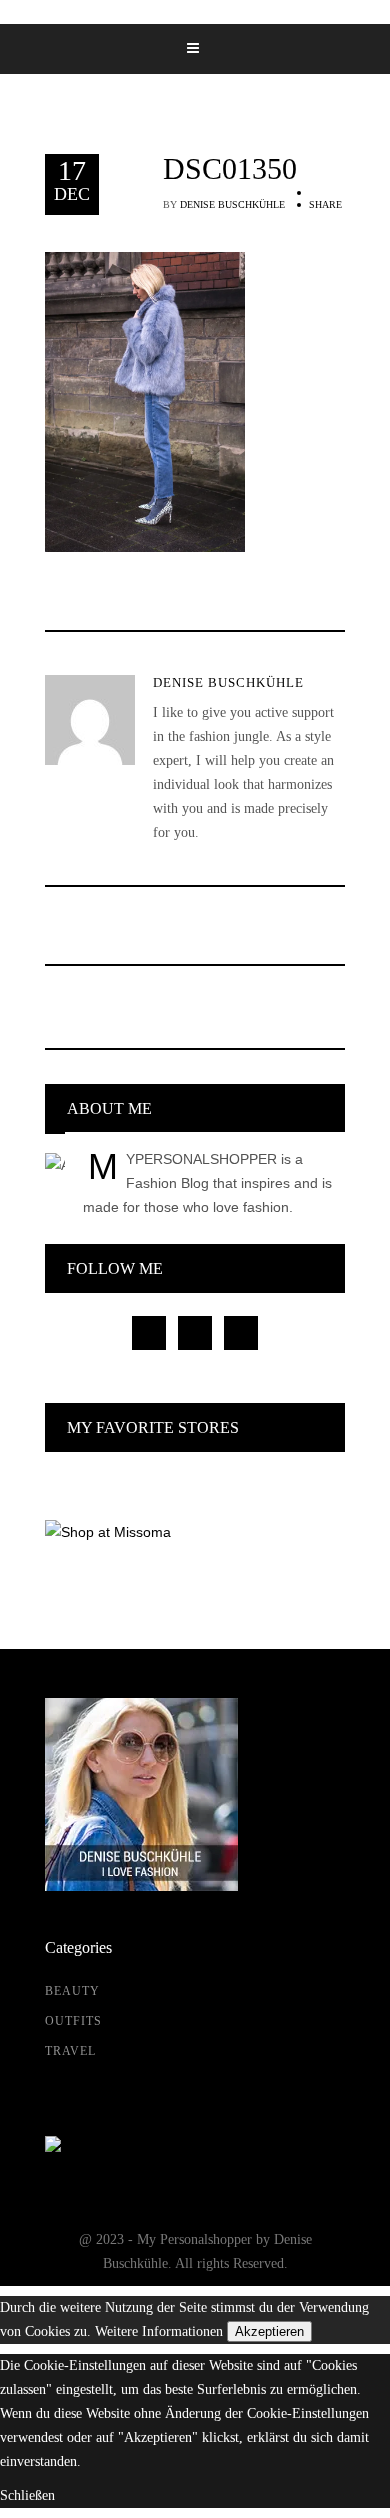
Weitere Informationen (159, 2331)
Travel (70, 2051)
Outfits (73, 2021)
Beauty (72, 1991)
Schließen (27, 2495)
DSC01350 (230, 169)
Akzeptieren (269, 2331)
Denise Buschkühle (232, 204)
